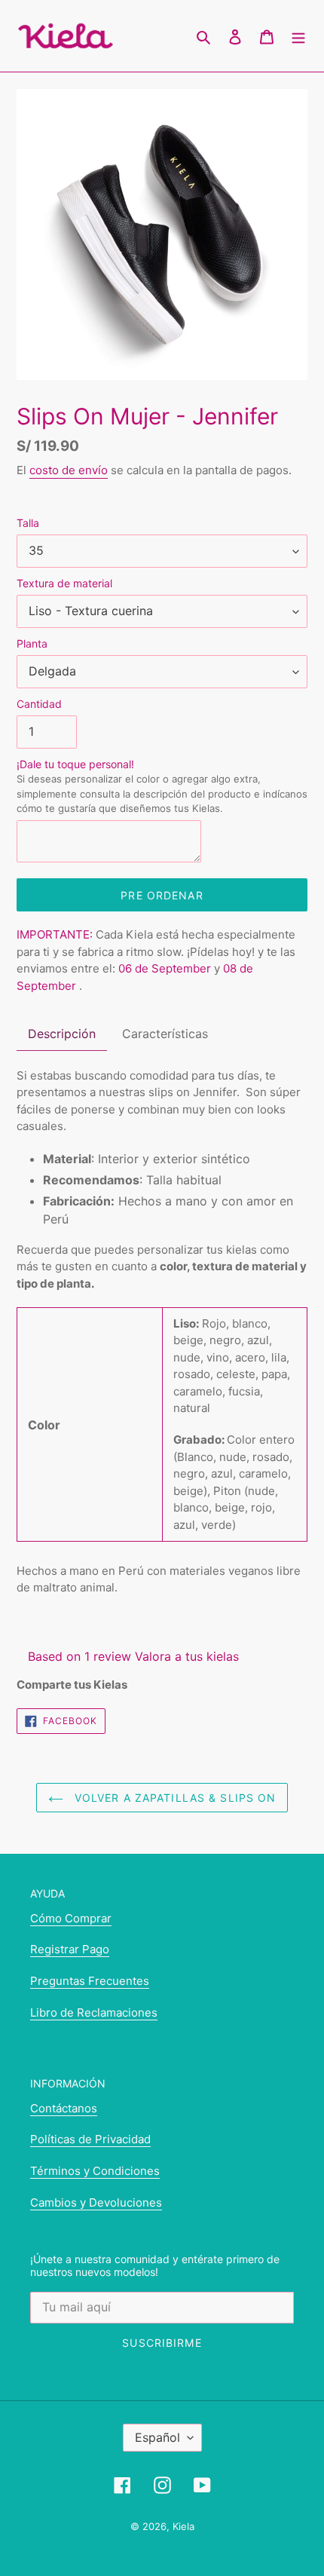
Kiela (183, 2526)
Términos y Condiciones (95, 2171)
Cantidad (39, 704)
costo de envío (69, 470)
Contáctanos (64, 2108)
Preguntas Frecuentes (90, 1981)
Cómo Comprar (71, 1918)
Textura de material (64, 583)
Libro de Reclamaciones (94, 2012)
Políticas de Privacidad (90, 2139)
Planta (32, 643)
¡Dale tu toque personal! (162, 786)
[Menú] (298, 36)
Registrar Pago (70, 1949)
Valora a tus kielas (187, 1656)
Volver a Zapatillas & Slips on (174, 1798)
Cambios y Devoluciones (96, 2202)
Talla (28, 523)
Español (157, 2437)
